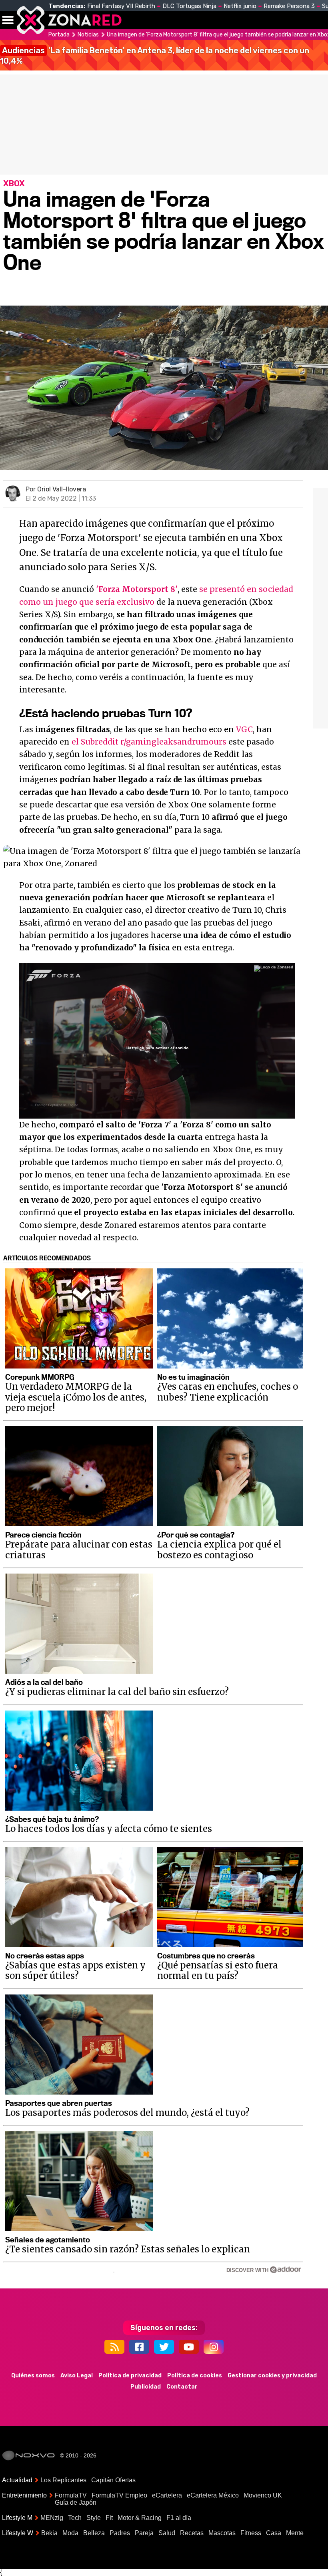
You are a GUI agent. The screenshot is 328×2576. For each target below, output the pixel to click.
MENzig (52, 2518)
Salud (167, 2533)
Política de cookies (195, 2376)
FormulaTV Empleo (119, 2495)
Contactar (182, 2387)
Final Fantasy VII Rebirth (121, 6)
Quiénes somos (33, 2376)
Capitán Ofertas (113, 2480)
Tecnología (215, 20)
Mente (295, 2533)
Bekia (49, 2533)
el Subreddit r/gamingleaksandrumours (149, 742)
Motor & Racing (140, 2518)
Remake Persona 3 (289, 6)
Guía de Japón (76, 2503)
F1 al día (179, 2518)
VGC (244, 729)
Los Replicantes (63, 2480)
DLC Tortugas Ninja (189, 6)
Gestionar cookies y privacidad (272, 2376)
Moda (70, 2533)
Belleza (94, 2533)
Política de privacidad (130, 2376)
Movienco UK (263, 2495)
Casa (274, 2533)
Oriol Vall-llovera (62, 489)
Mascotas (222, 2533)
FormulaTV (71, 2495)
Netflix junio (240, 6)
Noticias (170, 20)
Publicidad (146, 2387)
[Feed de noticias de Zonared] (114, 2347)
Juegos (290, 20)
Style (94, 2518)
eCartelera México (213, 2495)
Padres (120, 2533)
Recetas (192, 2533)
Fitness (251, 2533)
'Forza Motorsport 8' (137, 589)
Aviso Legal (77, 2376)
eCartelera (167, 2495)
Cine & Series (257, 24)
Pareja (144, 2533)
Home (136, 20)
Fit (109, 2518)
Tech (75, 2518)
